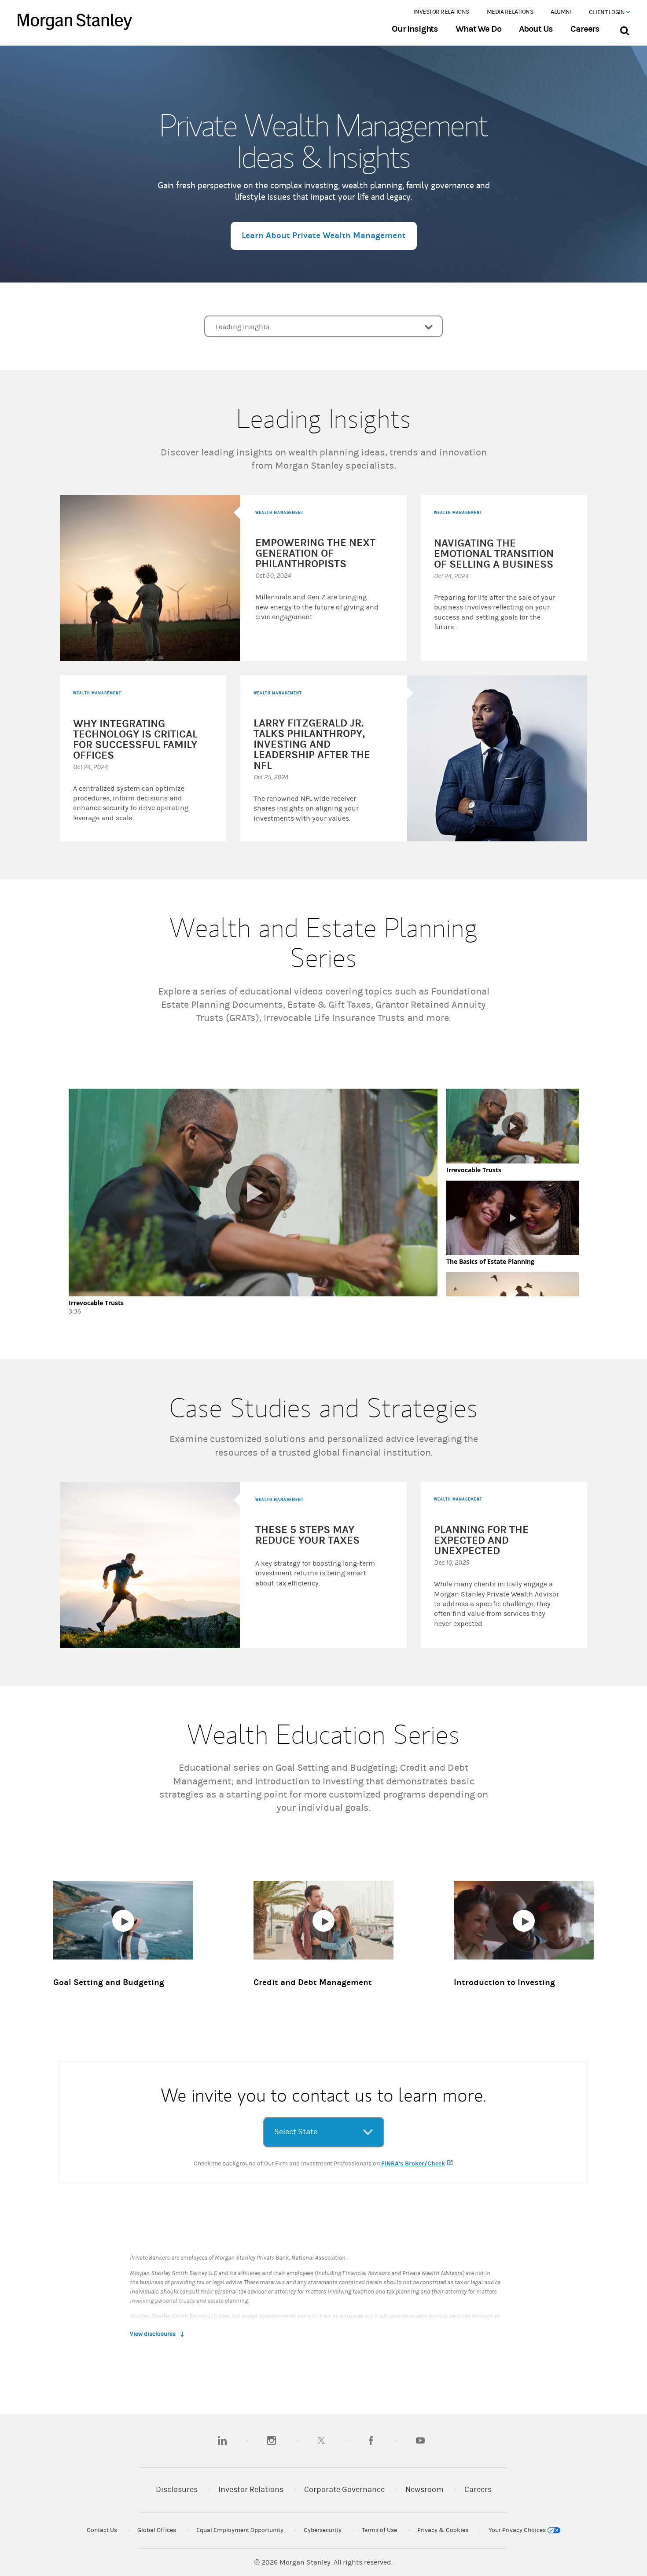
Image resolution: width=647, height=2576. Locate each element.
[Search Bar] (624, 29)
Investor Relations (441, 12)
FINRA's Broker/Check (417, 2163)
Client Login (607, 12)
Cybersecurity (323, 2530)
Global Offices (157, 2530)
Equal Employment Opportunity (240, 2530)
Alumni (561, 12)
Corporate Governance (344, 2490)
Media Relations (510, 12)
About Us (536, 29)
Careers (585, 29)
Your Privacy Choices (518, 2530)
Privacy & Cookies (443, 2530)
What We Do (478, 29)
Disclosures (177, 2490)
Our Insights (415, 29)
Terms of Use (379, 2530)
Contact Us (102, 2530)
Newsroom (425, 2490)
